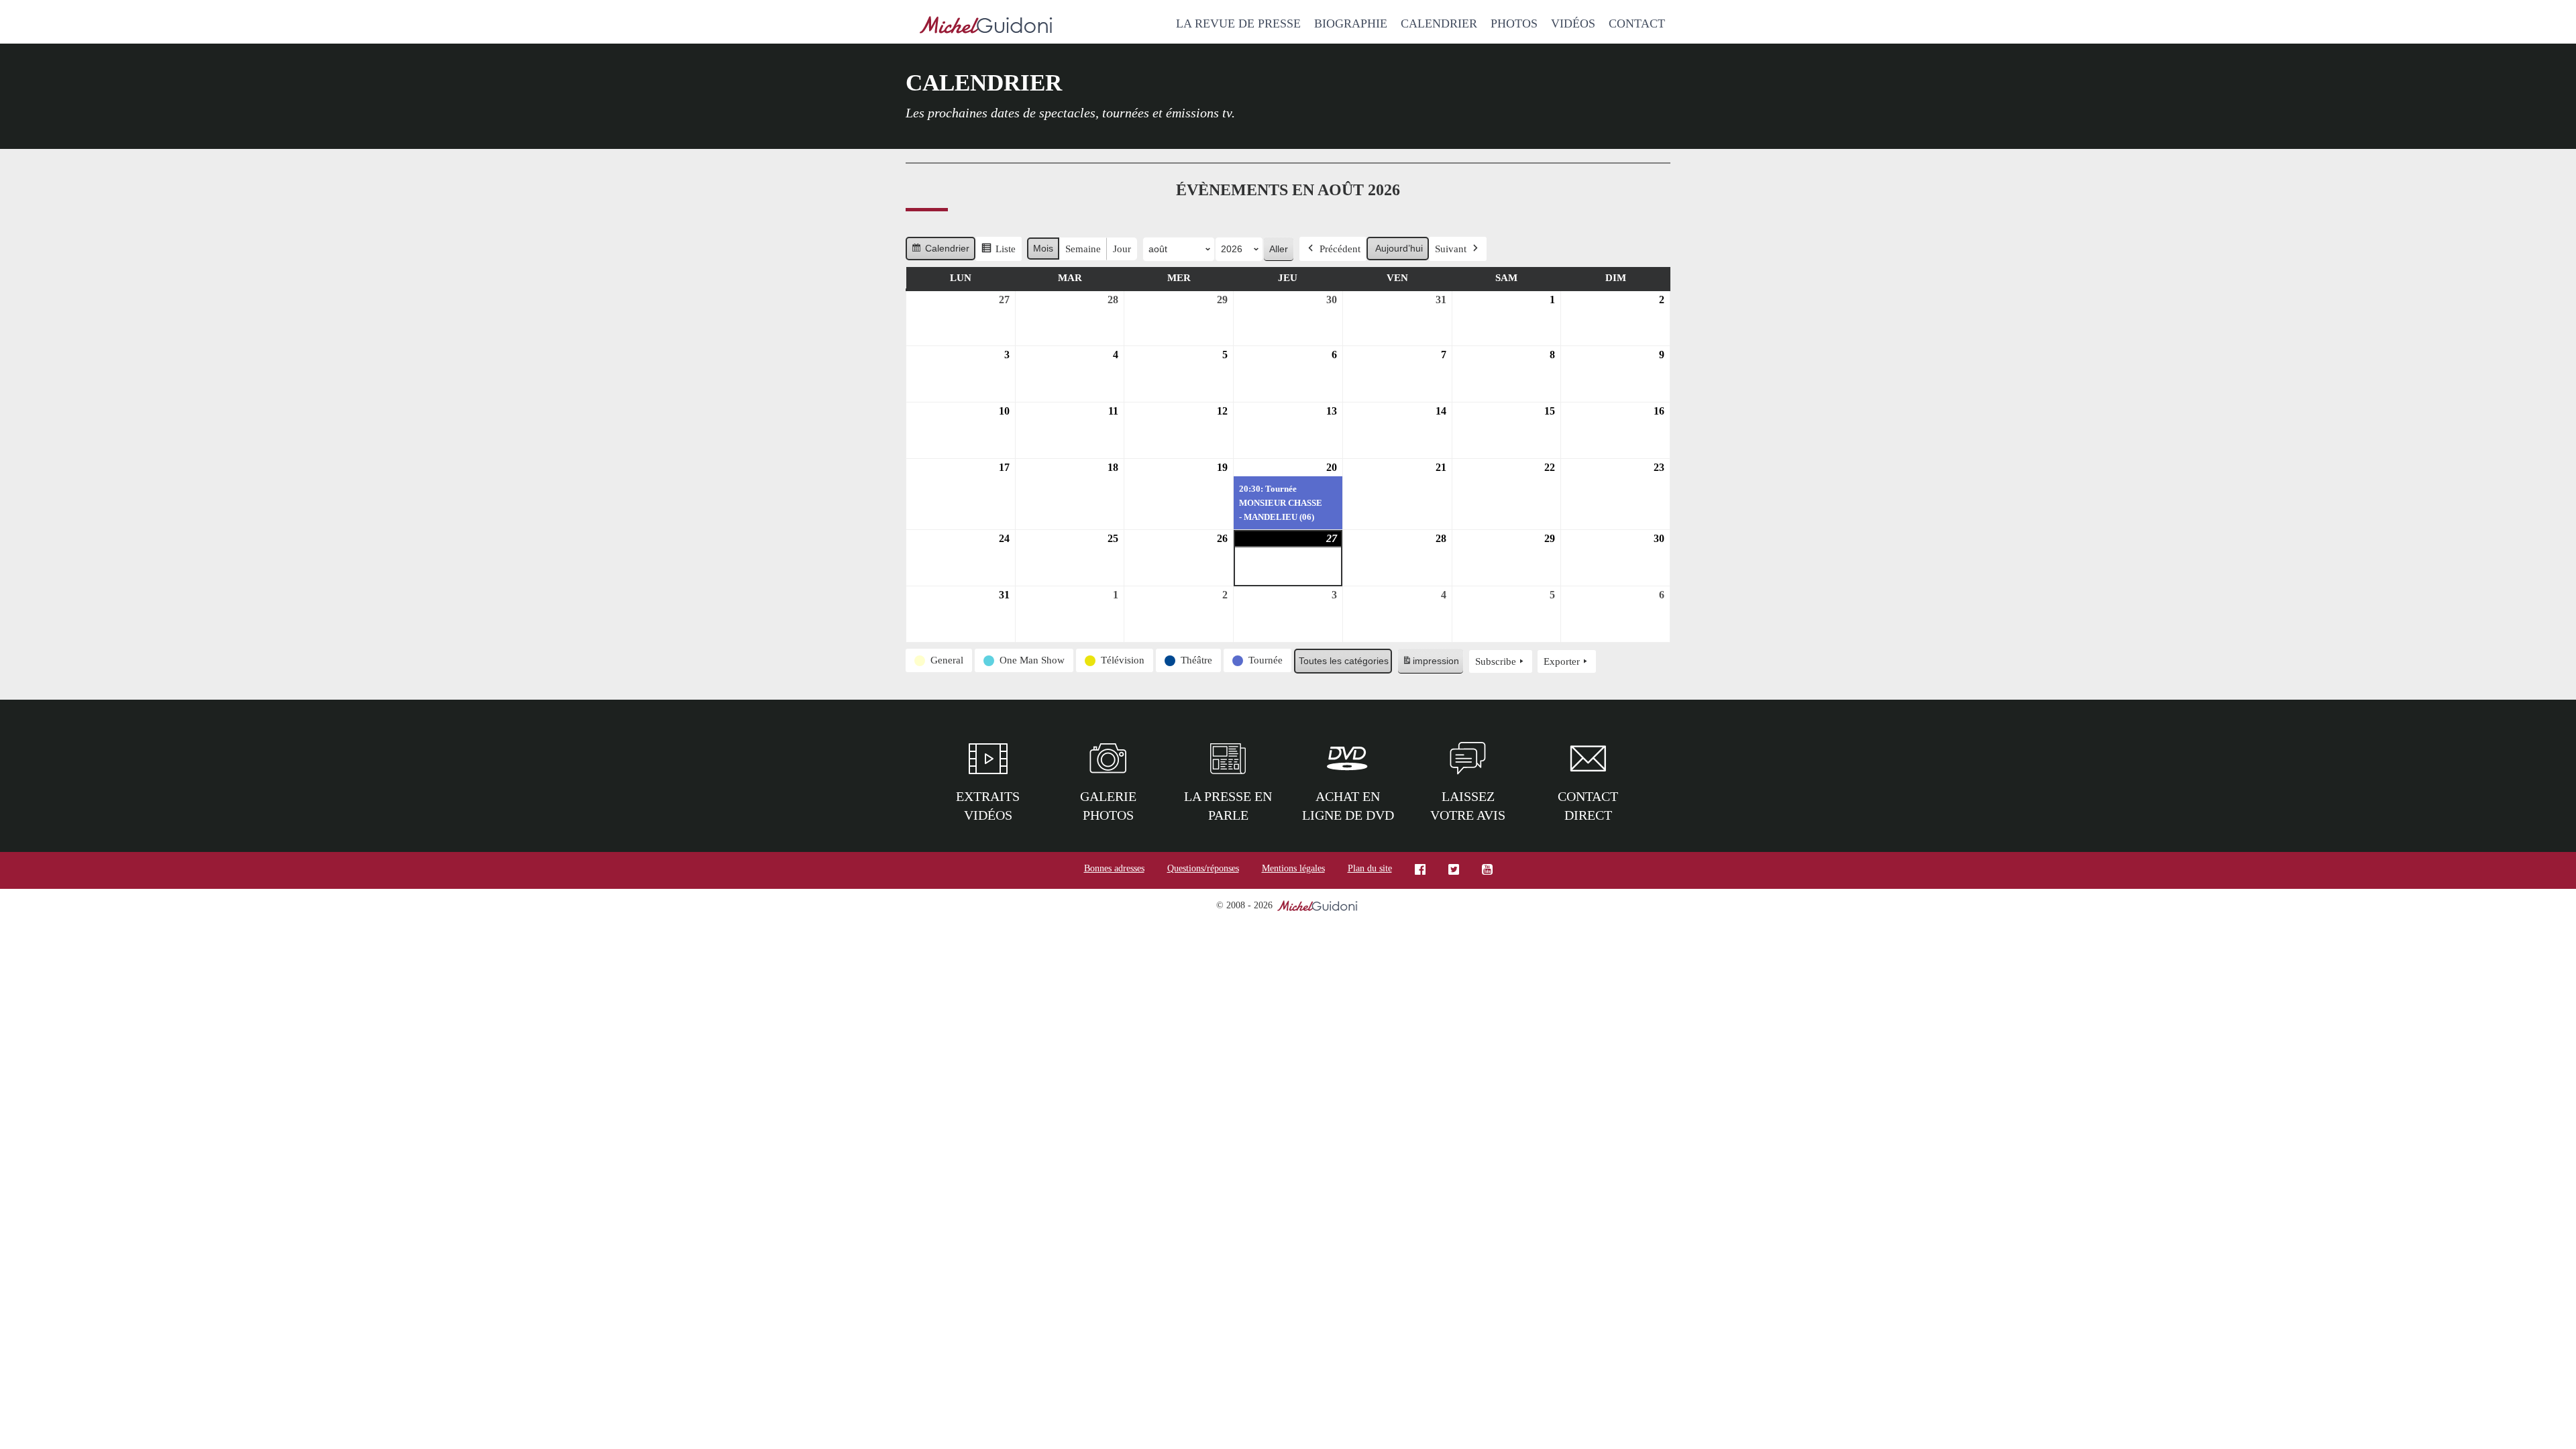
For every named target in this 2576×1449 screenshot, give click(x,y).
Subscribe (1496, 661)
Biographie (1351, 23)
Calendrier (1439, 23)
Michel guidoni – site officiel (986, 27)
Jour (1122, 249)
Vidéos (1573, 23)
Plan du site (1370, 868)
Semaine (1083, 249)
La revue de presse (1238, 23)
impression (1430, 664)
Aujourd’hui (1399, 248)
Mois (1043, 248)
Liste (998, 252)
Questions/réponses (1203, 868)
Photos (1514, 23)
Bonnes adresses (1114, 868)
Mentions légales (1293, 868)
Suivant (1451, 249)
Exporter (1562, 661)
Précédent (1340, 249)
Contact (1637, 23)
